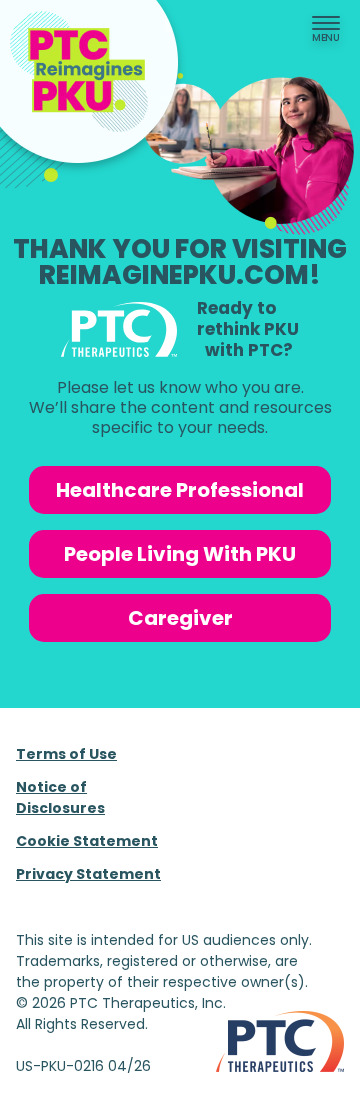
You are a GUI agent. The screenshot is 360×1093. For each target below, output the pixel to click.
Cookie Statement (87, 841)
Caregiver (180, 618)
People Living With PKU (180, 554)
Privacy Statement (88, 874)
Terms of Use (66, 754)
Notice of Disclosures (60, 797)
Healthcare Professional (180, 490)
